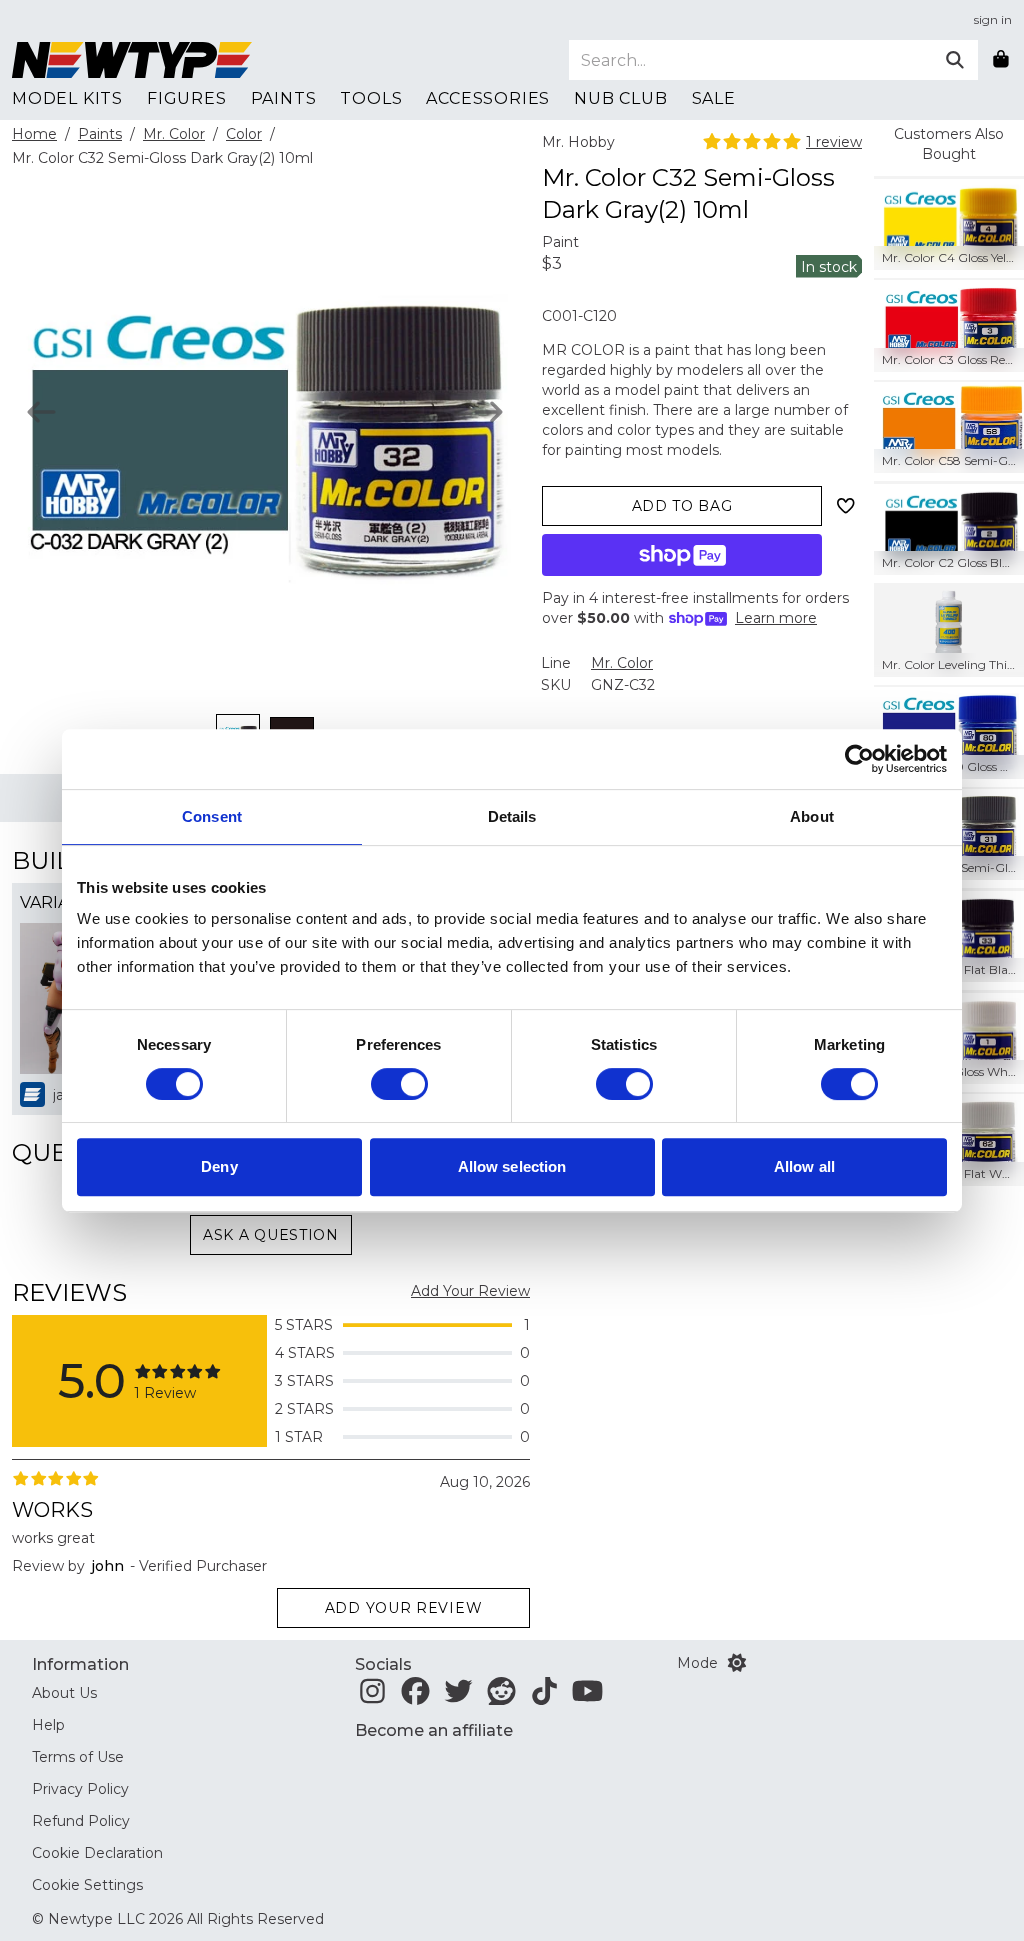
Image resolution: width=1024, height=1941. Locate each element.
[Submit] (955, 60)
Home (34, 134)
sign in (993, 19)
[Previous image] (41, 412)
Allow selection (512, 1166)
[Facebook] (415, 1697)
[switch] (399, 1084)
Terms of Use (78, 1757)
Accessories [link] (488, 98)
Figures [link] (187, 98)
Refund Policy (81, 1821)
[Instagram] (372, 1697)
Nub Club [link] (620, 98)
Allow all (804, 1166)
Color (244, 134)
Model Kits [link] (67, 98)
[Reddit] (501, 1697)
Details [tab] (512, 816)
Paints (100, 134)
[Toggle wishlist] (846, 506)
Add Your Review (470, 1291)
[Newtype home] (132, 60)
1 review (834, 142)
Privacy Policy (80, 1789)
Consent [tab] (212, 816)
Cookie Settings (87, 1885)
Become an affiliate (434, 1730)
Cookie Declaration (97, 1853)
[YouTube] (587, 1697)
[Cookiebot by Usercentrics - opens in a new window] (859, 759)
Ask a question (271, 1235)
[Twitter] (458, 1697)
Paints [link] (284, 98)
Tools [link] (371, 98)
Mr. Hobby (578, 142)
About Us (64, 1693)
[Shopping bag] (1001, 60)
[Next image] (488, 412)
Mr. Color (174, 134)
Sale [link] (714, 98)
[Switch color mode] (737, 1663)
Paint (560, 242)
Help (48, 1725)
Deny (219, 1166)
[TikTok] (544, 1697)
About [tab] (812, 816)
